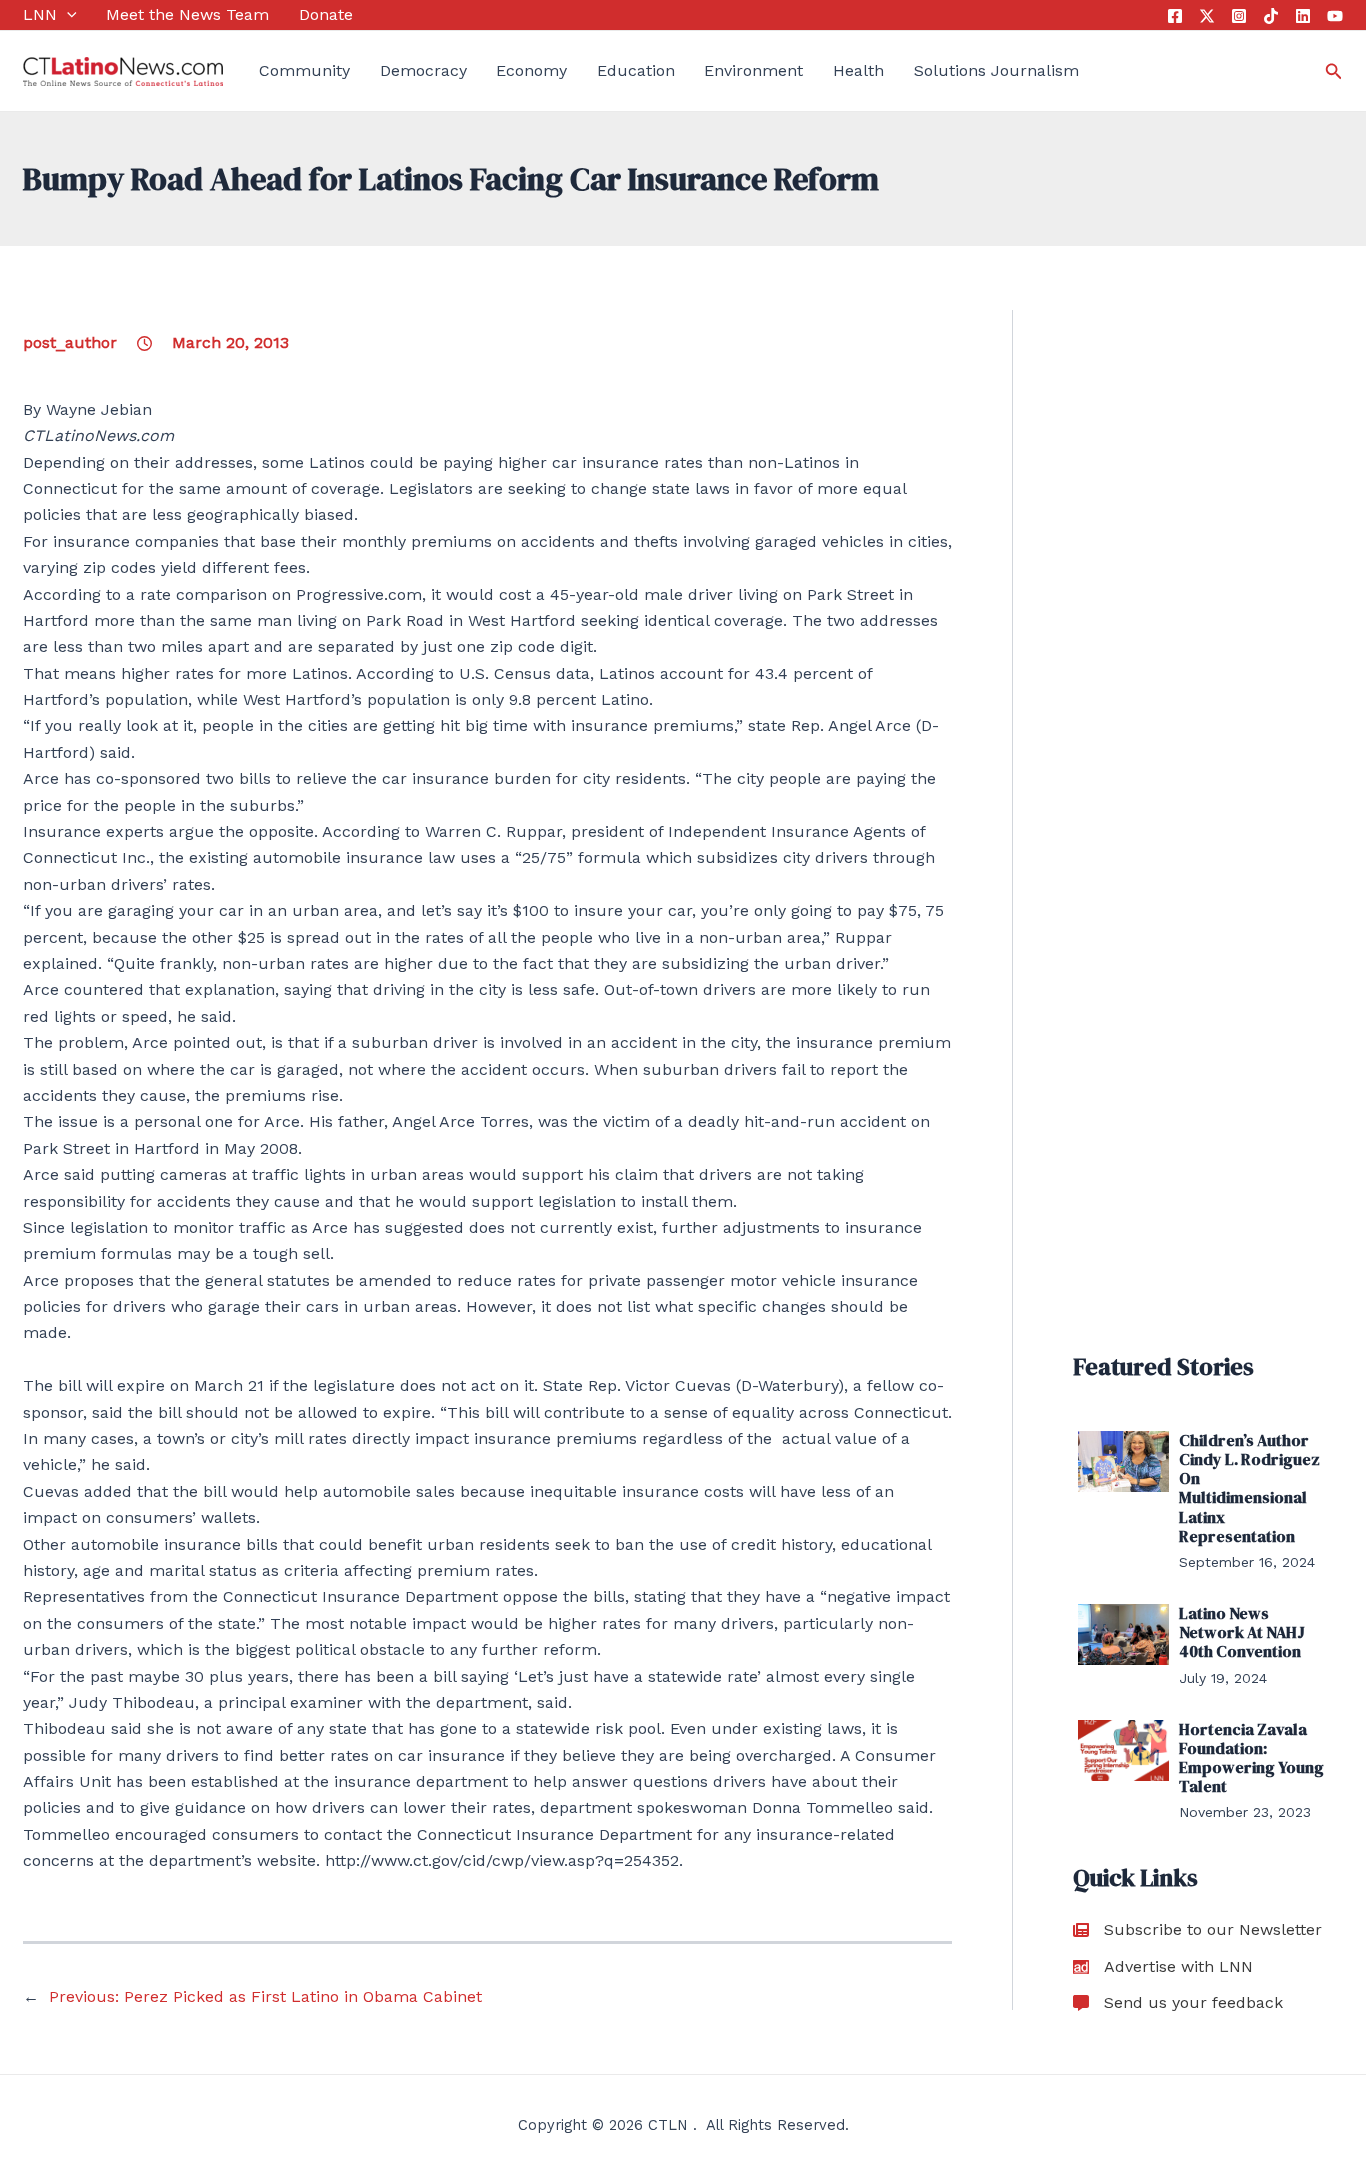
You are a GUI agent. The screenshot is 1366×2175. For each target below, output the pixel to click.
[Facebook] (1175, 16)
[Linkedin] (1303, 16)
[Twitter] (1207, 16)
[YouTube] (1335, 16)
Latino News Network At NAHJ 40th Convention (1242, 1632)
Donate (326, 14)
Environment (753, 70)
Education (636, 70)
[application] (67, 15)
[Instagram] (1239, 16)
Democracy (423, 70)
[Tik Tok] (1271, 16)
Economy (531, 70)
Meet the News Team (187, 14)
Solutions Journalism (996, 70)
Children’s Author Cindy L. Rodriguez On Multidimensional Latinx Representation (1249, 1488)
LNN (40, 14)
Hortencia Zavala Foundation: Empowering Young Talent (1251, 1758)
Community (304, 70)
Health (858, 70)
